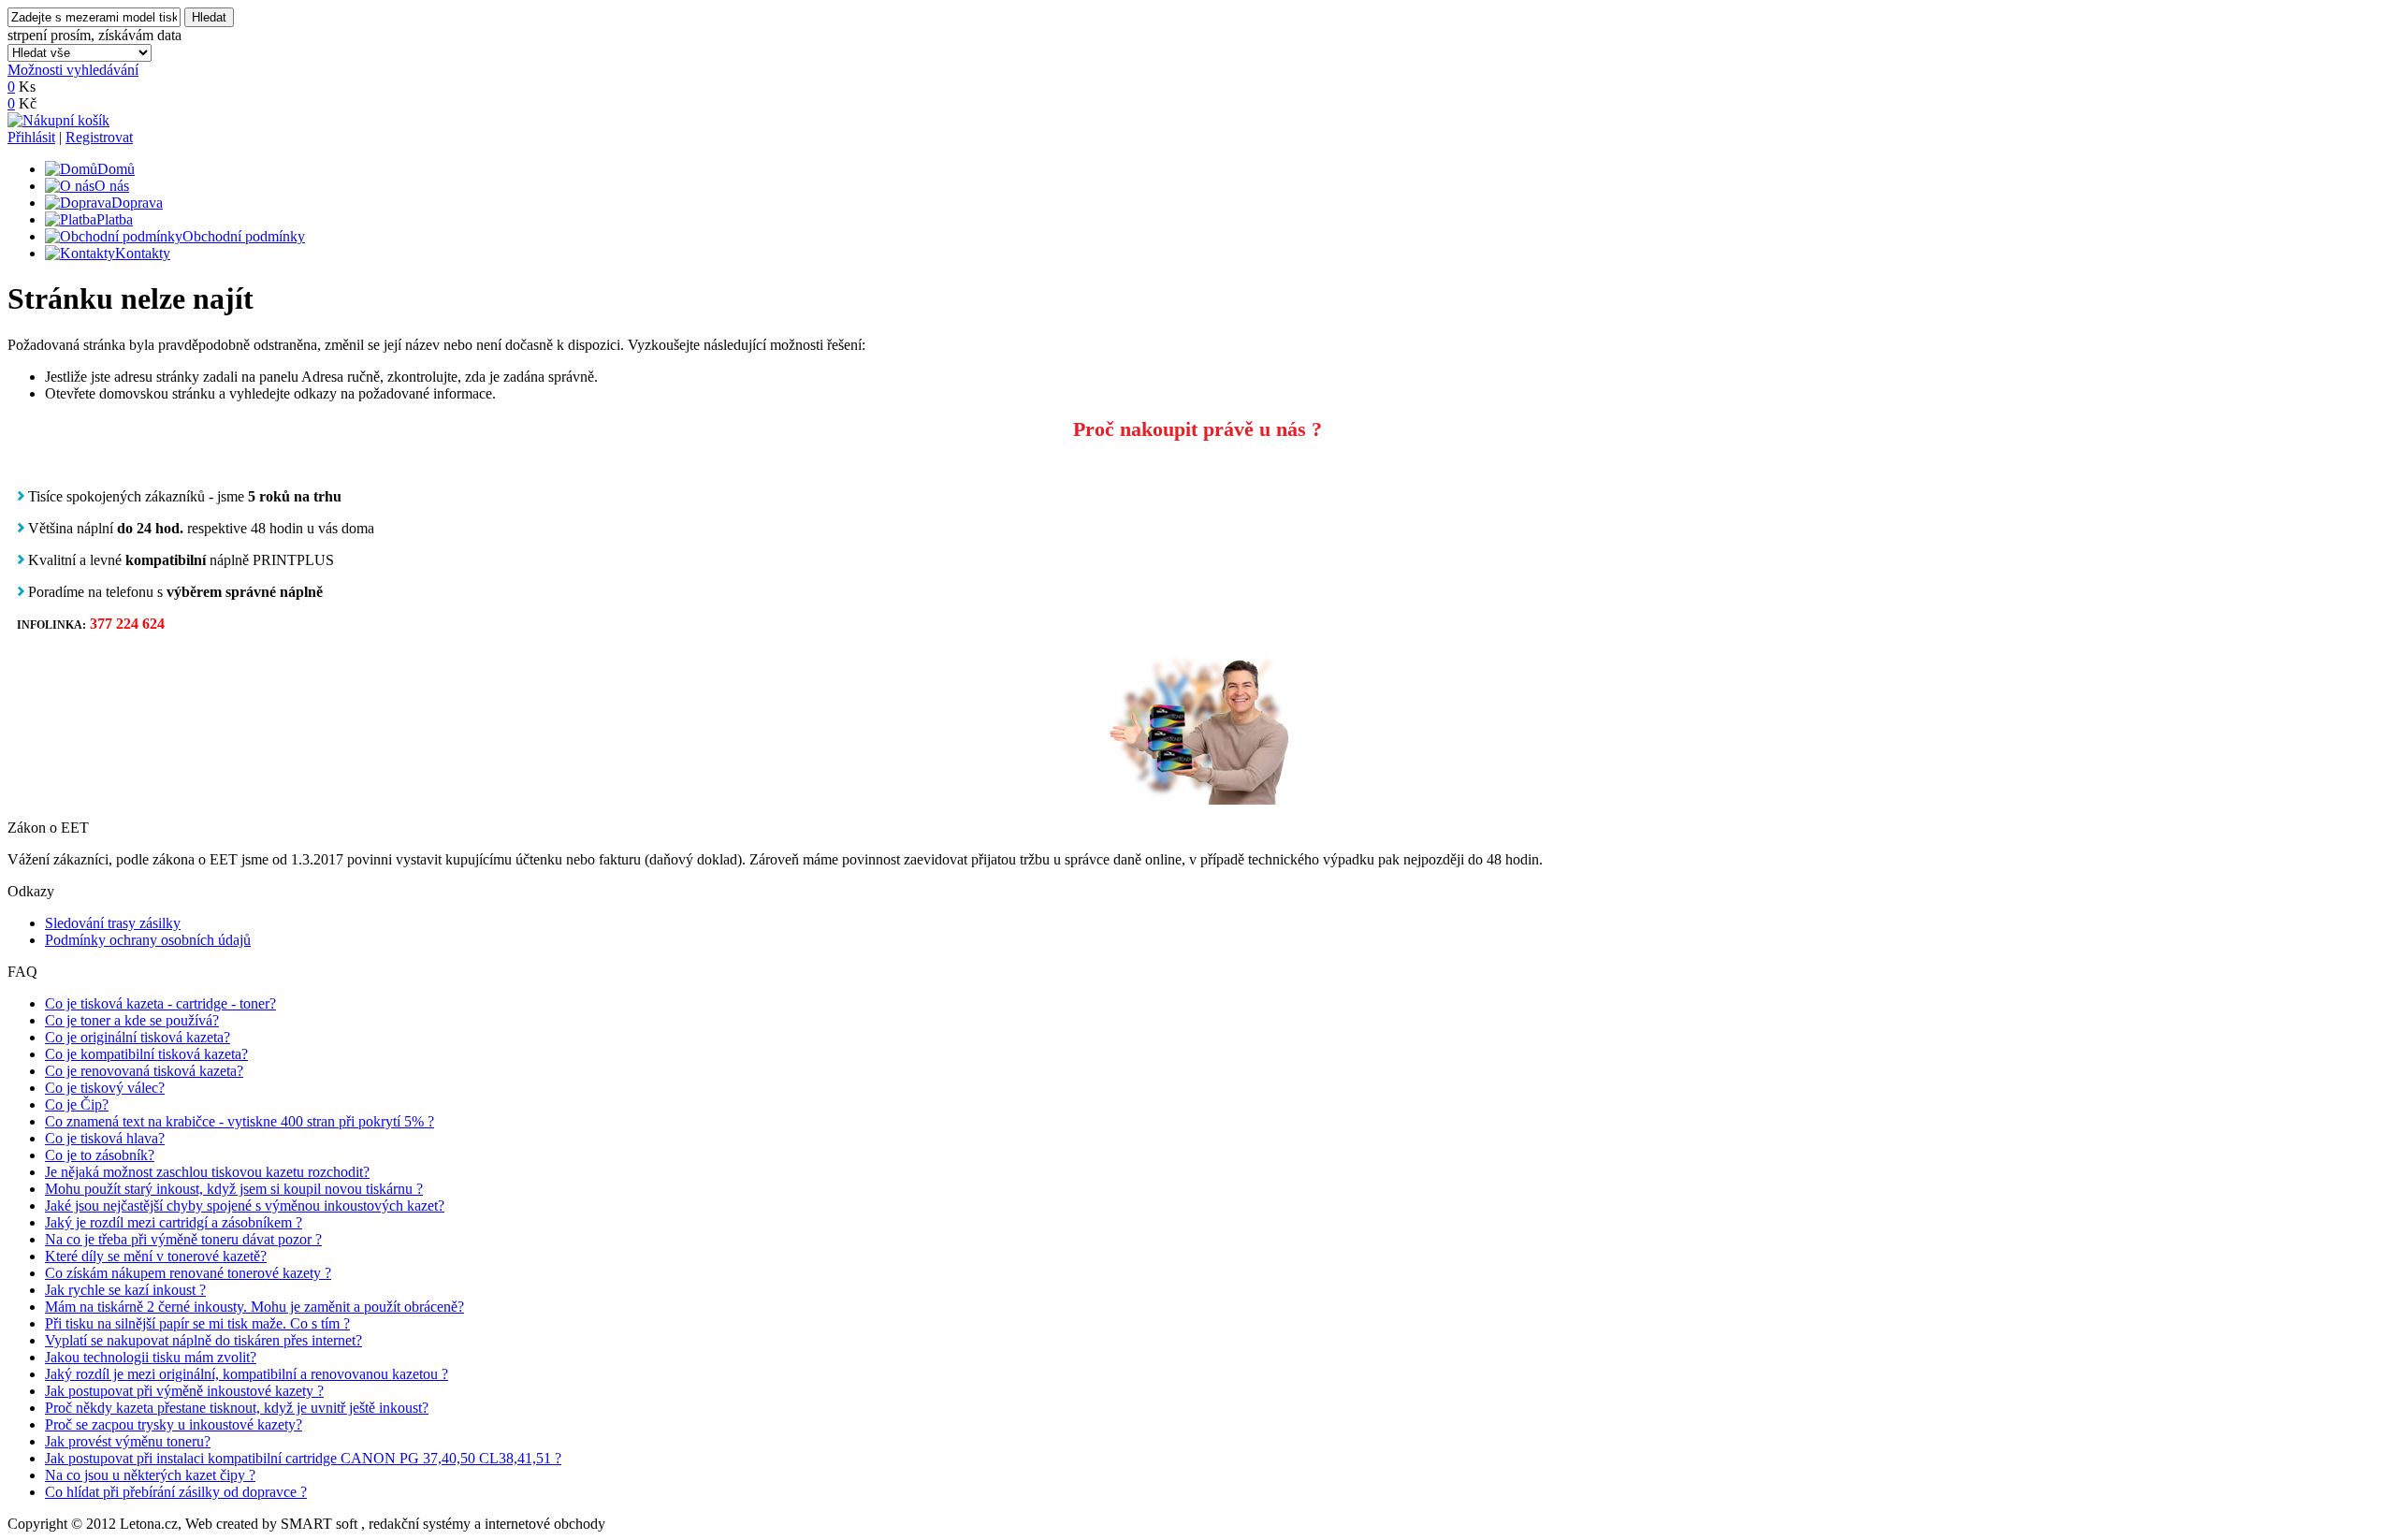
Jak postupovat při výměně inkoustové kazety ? (184, 1391)
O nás (112, 186)
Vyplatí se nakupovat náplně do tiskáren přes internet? (203, 1340)
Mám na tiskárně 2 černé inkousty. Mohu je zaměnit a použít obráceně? (254, 1307)
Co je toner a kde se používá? (132, 1020)
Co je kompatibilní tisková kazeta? (146, 1054)
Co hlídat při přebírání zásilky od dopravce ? (176, 1492)
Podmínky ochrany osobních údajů (148, 940)
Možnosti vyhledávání (73, 70)
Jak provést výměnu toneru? (128, 1441)
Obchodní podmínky (244, 236)
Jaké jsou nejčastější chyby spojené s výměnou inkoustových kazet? (245, 1206)
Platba (115, 219)
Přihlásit (31, 137)
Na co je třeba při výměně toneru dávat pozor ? (183, 1239)
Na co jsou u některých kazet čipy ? (150, 1475)
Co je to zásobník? (100, 1155)
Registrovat (99, 137)
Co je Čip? (77, 1104)
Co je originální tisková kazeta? (138, 1037)
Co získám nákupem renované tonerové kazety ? (188, 1273)
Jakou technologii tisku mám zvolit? (151, 1357)
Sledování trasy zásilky (113, 923)
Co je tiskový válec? (105, 1088)
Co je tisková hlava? (105, 1138)
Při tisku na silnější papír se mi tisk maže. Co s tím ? (197, 1323)
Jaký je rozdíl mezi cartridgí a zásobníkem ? (174, 1222)
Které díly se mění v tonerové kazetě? (156, 1256)
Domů (116, 169)
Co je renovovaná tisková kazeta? (144, 1071)
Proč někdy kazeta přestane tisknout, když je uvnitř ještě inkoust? (237, 1408)
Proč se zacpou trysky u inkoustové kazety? (174, 1424)
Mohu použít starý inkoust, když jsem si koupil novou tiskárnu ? (234, 1189)
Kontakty (143, 253)
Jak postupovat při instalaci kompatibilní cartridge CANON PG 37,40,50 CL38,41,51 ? (303, 1458)
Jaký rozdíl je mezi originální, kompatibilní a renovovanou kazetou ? (247, 1374)
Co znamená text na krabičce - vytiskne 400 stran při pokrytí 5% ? (239, 1121)
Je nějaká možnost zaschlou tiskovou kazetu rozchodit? (207, 1172)
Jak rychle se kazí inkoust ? (125, 1290)
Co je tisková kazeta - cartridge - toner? (160, 1003)
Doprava (137, 203)
